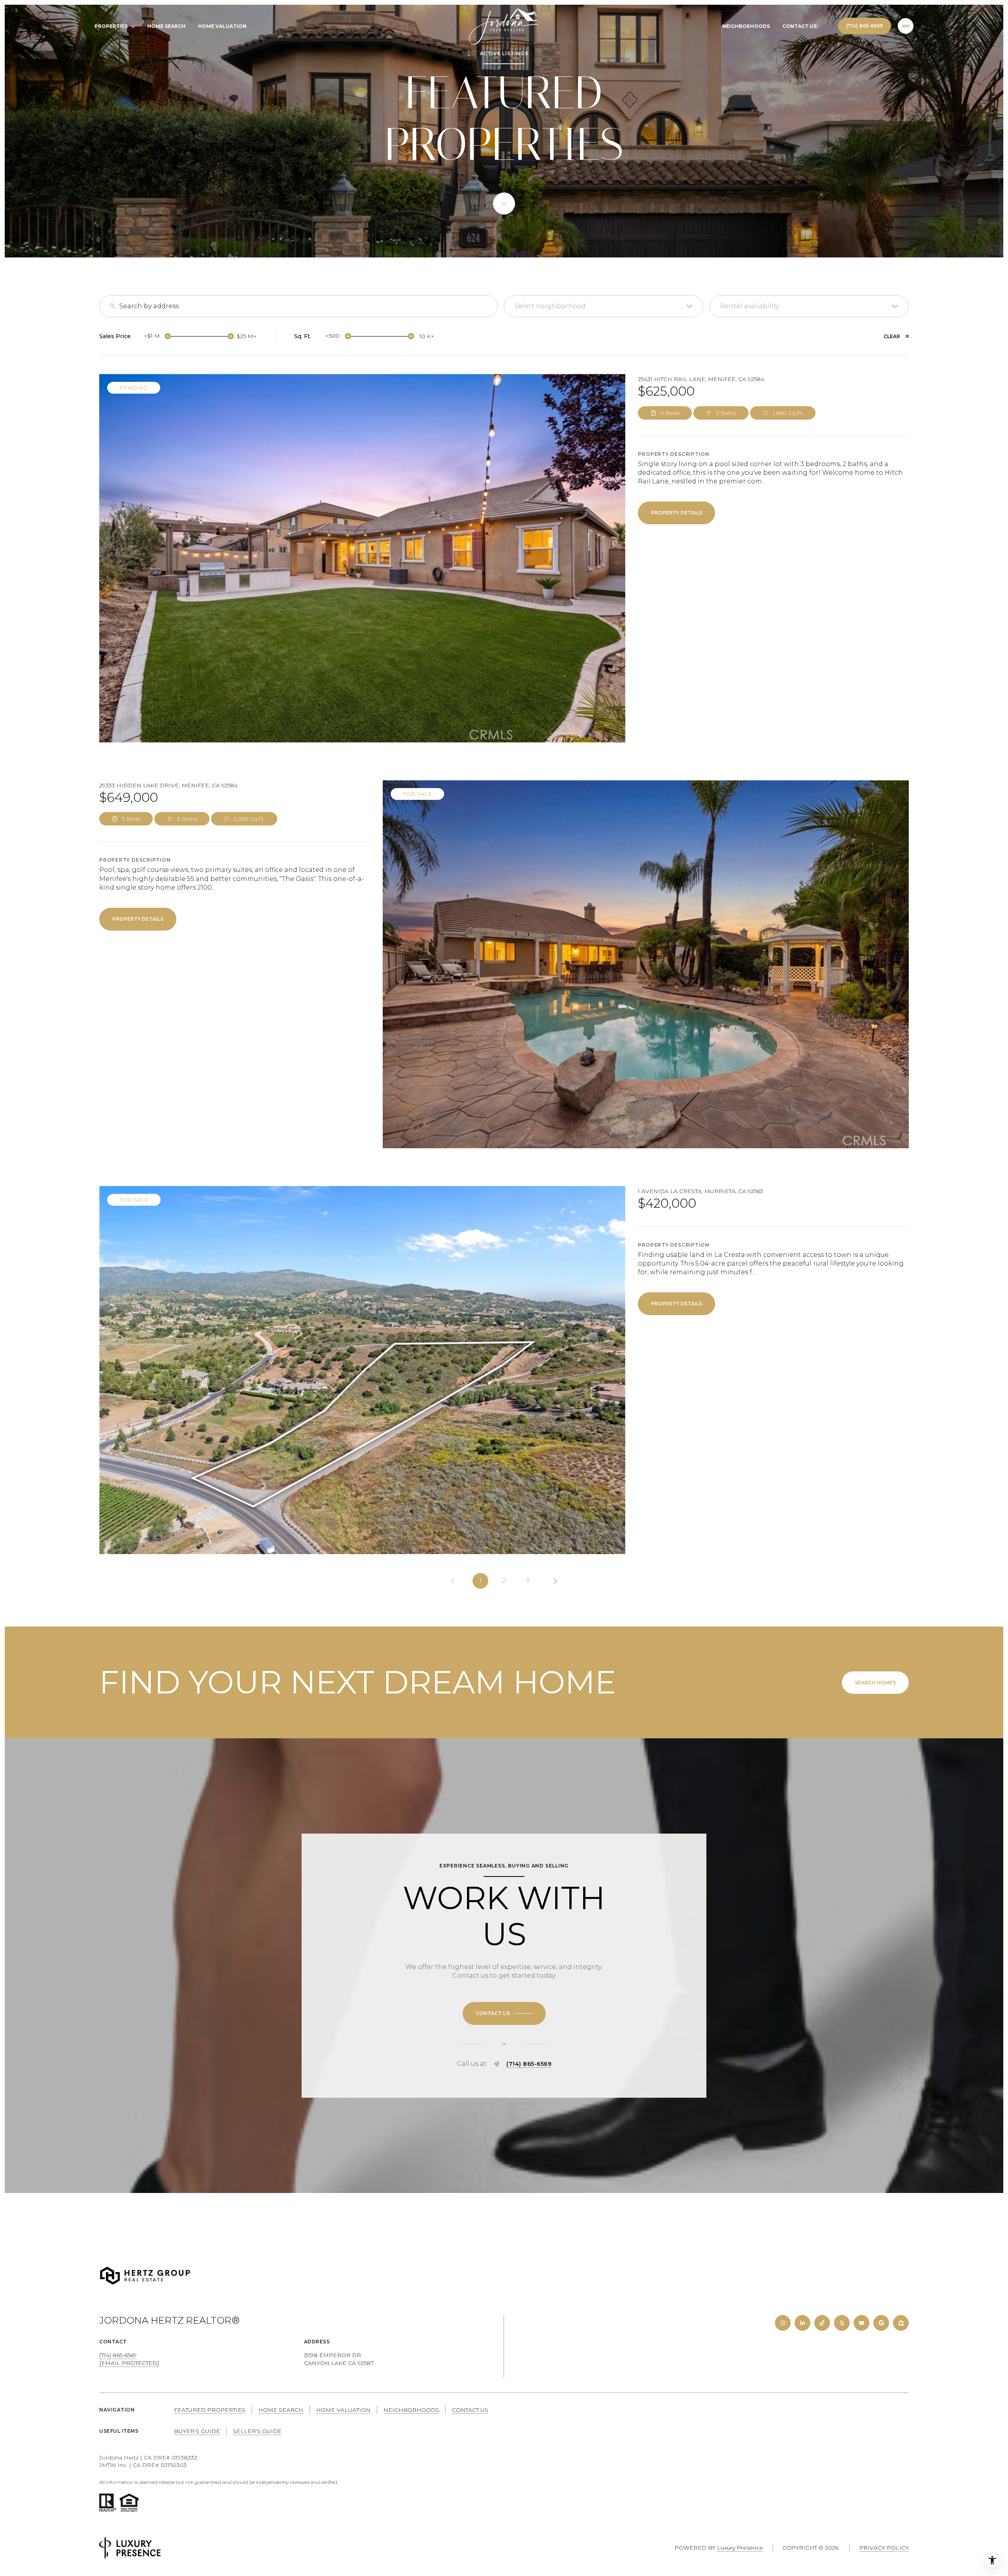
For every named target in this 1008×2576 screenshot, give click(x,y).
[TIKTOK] (822, 2323)
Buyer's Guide (197, 2431)
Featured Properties (210, 2410)
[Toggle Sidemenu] (906, 26)
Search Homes (875, 1683)
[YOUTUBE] (862, 2323)
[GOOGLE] (881, 2323)
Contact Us (800, 26)
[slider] (168, 336)
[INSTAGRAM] (783, 2323)
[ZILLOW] (901, 2323)
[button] (504, 2013)
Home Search (166, 26)
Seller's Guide (257, 2431)
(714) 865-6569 (864, 26)
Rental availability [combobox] (750, 306)
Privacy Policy (884, 2548)
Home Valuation (222, 26)
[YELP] (842, 2323)
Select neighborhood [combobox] (550, 306)
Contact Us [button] (470, 2410)
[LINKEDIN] (802, 2323)
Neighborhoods (746, 26)
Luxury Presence (740, 2548)
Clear (892, 336)
